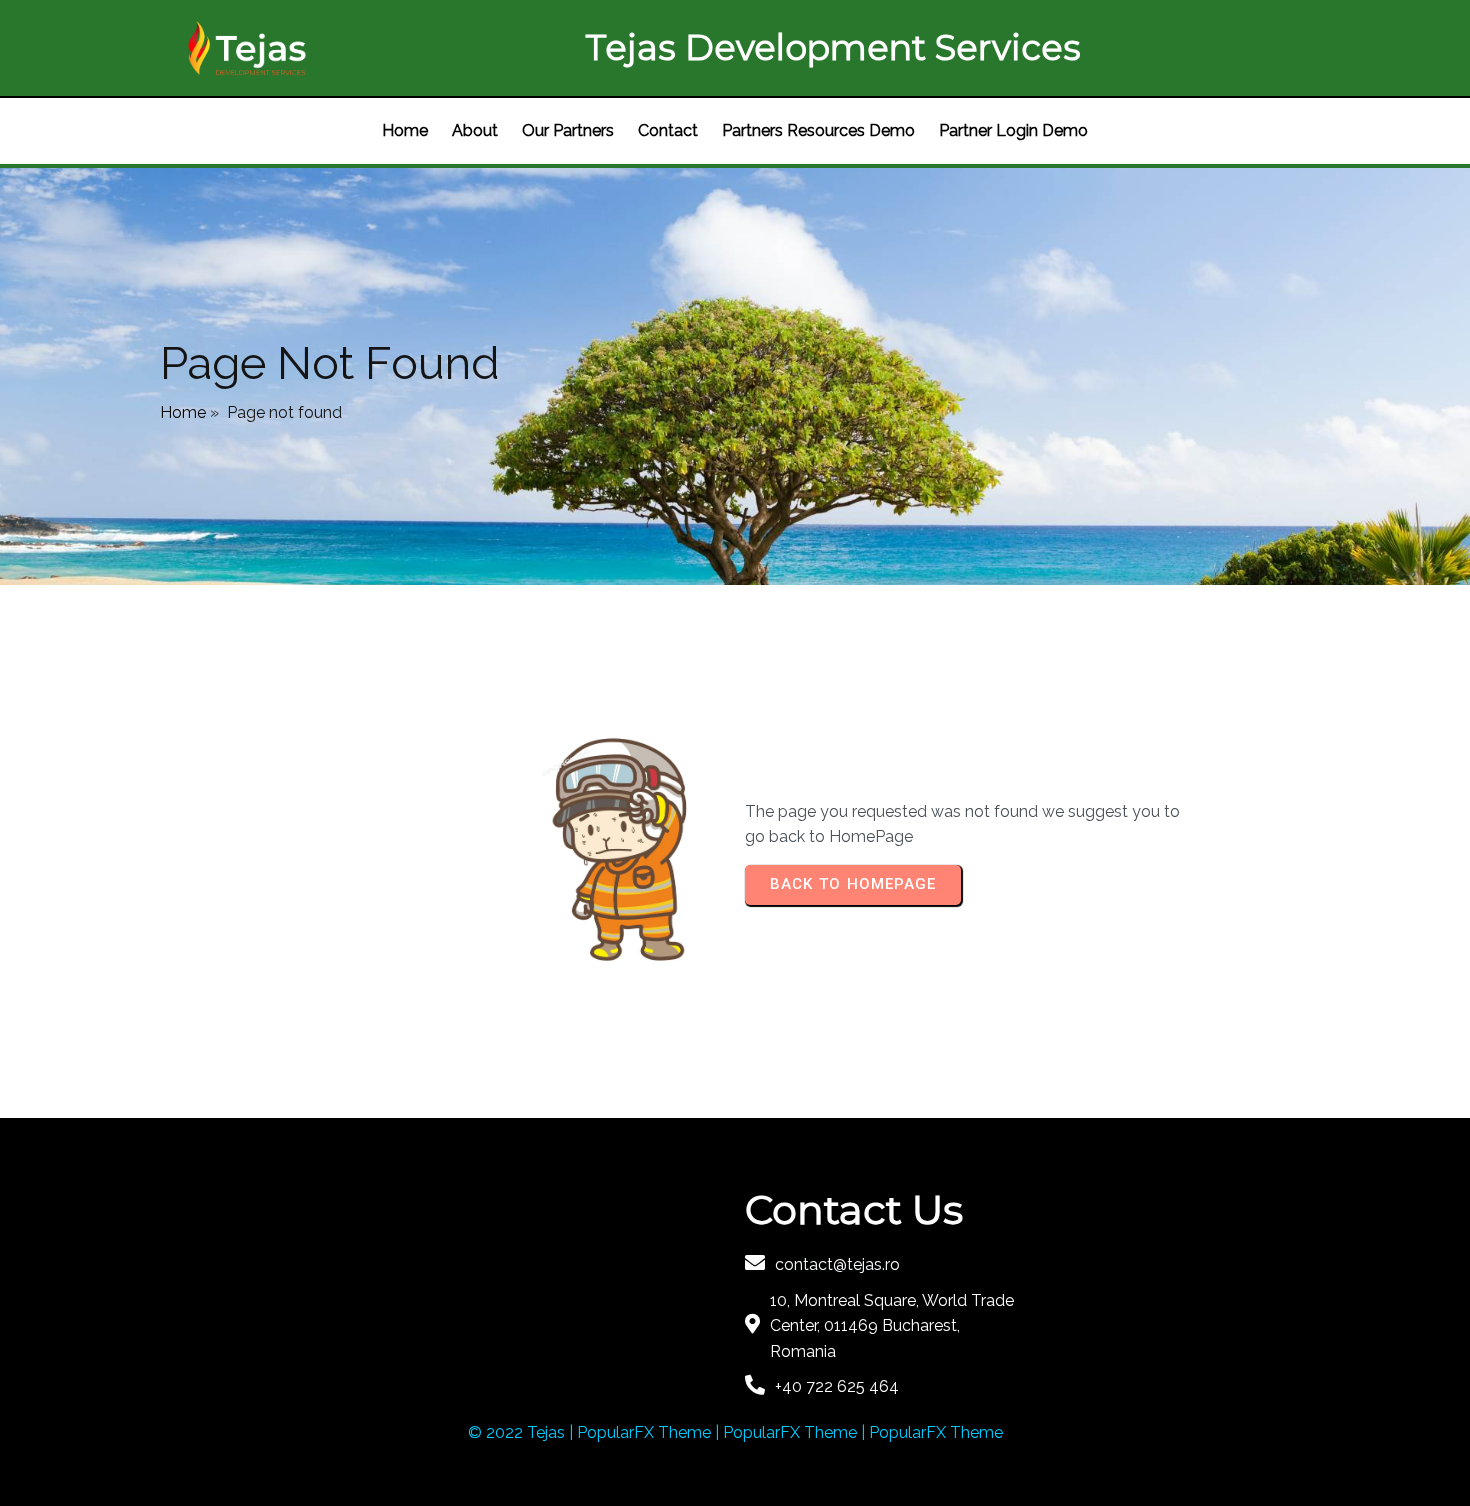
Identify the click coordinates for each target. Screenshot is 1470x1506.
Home (183, 412)
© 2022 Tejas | (522, 1432)
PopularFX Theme (644, 1432)
